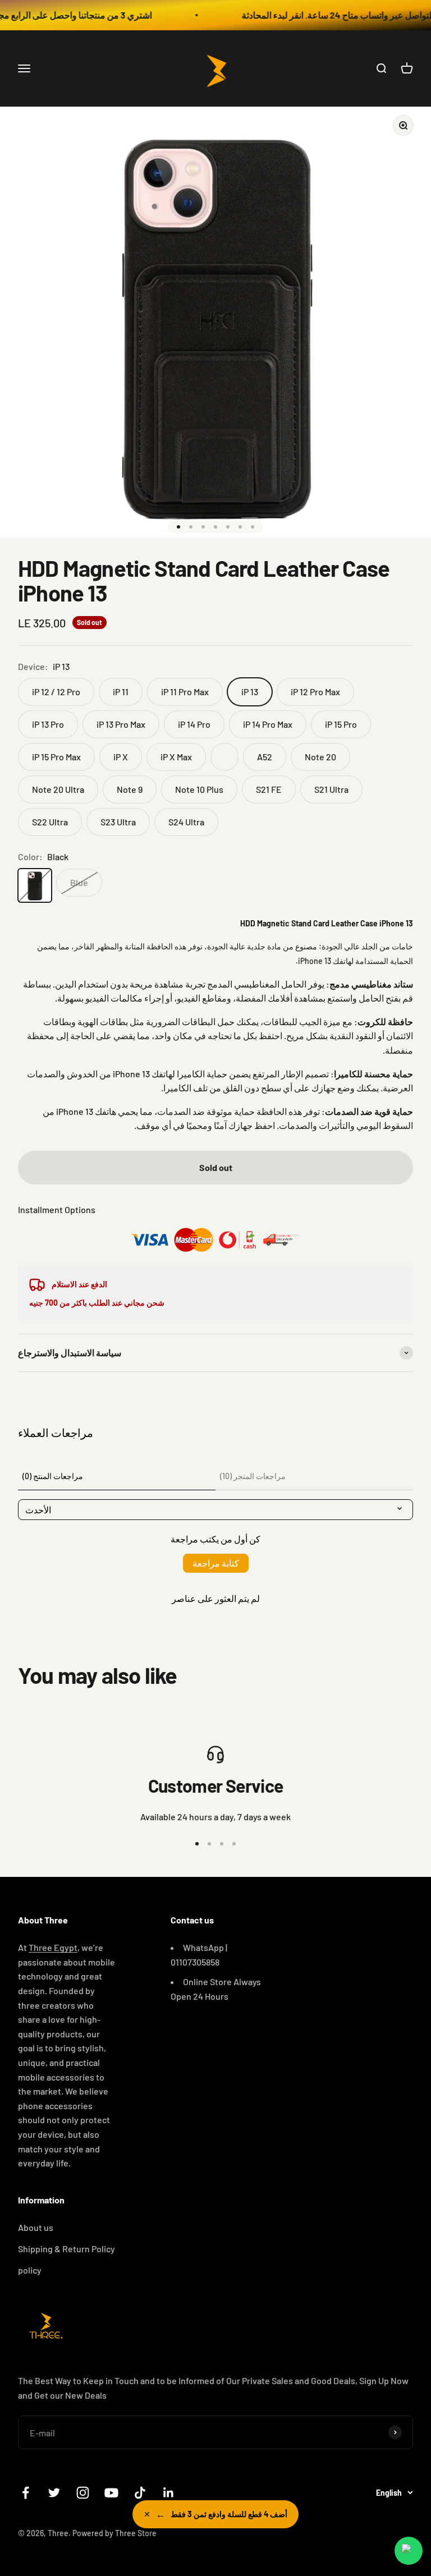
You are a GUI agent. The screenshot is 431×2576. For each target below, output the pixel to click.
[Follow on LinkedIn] (169, 2493)
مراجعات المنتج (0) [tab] (53, 1476)
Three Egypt (53, 1947)
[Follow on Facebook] (26, 2493)
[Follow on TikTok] (140, 2493)
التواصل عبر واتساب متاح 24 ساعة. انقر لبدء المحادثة (312, 15)
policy (30, 2270)
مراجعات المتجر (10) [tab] (253, 1476)
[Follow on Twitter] (54, 2493)
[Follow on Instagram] (83, 2493)
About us (36, 2227)
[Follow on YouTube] (111, 2493)
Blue (79, 882)
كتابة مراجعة (216, 1563)
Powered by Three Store (114, 2533)
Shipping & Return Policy (67, 2249)
